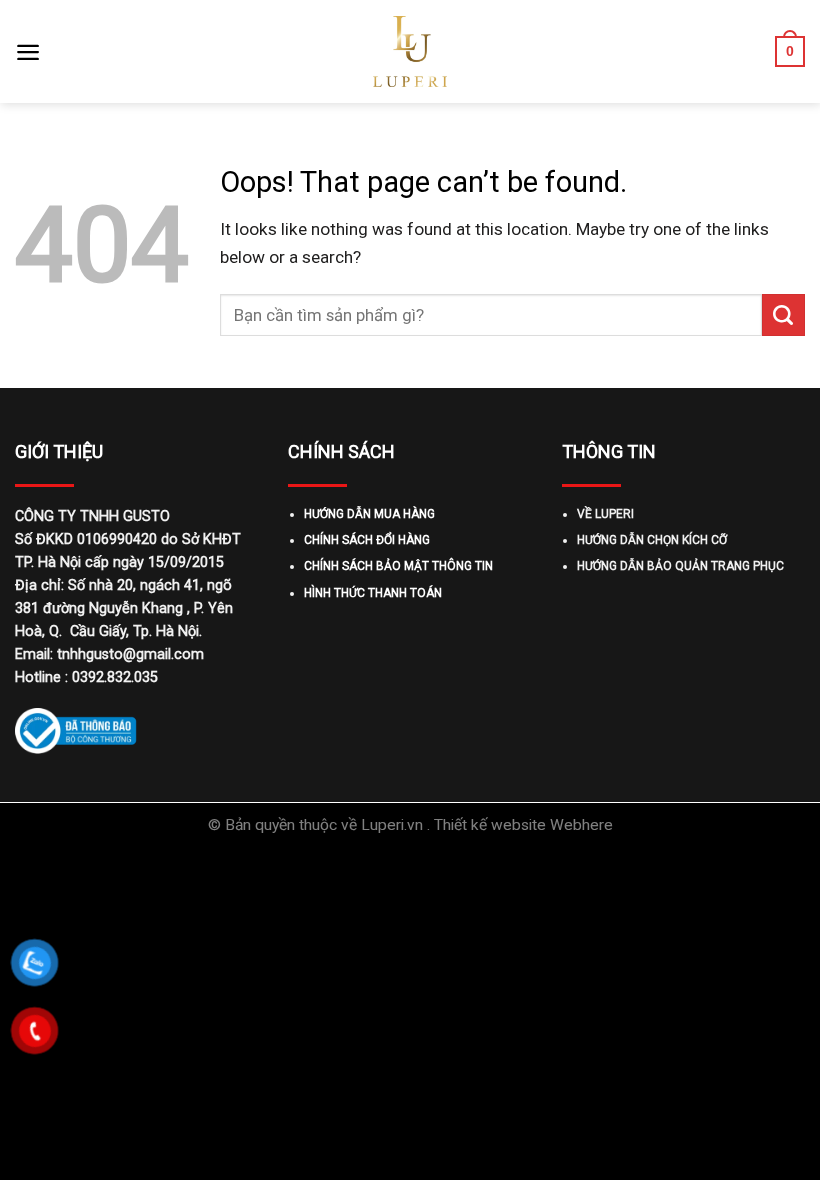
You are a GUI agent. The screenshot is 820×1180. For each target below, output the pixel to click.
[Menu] (28, 52)
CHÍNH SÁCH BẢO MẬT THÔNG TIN (398, 566)
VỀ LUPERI (605, 514)
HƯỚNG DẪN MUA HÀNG (369, 514)
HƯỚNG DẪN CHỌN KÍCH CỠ (652, 540)
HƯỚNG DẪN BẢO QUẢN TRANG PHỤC (680, 566)
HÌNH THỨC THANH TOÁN (373, 593)
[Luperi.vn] (410, 51)
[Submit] (783, 315)
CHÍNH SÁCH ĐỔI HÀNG (367, 540)
